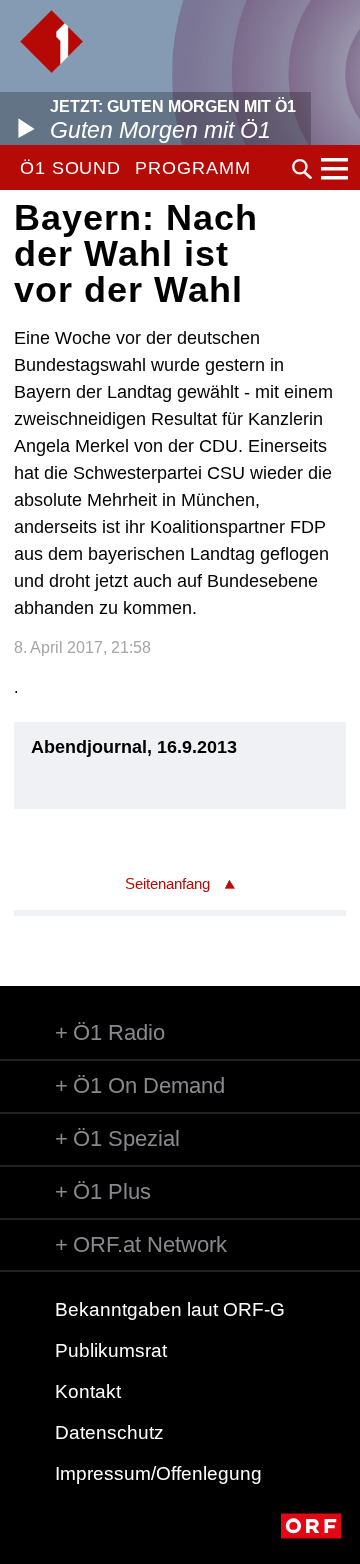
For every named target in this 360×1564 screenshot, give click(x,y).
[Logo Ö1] (51, 41)
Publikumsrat (111, 1350)
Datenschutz (109, 1432)
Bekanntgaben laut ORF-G (170, 1309)
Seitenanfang (167, 883)
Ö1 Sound (70, 168)
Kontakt (88, 1391)
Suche (302, 169)
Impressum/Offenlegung (158, 1473)
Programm (192, 168)
